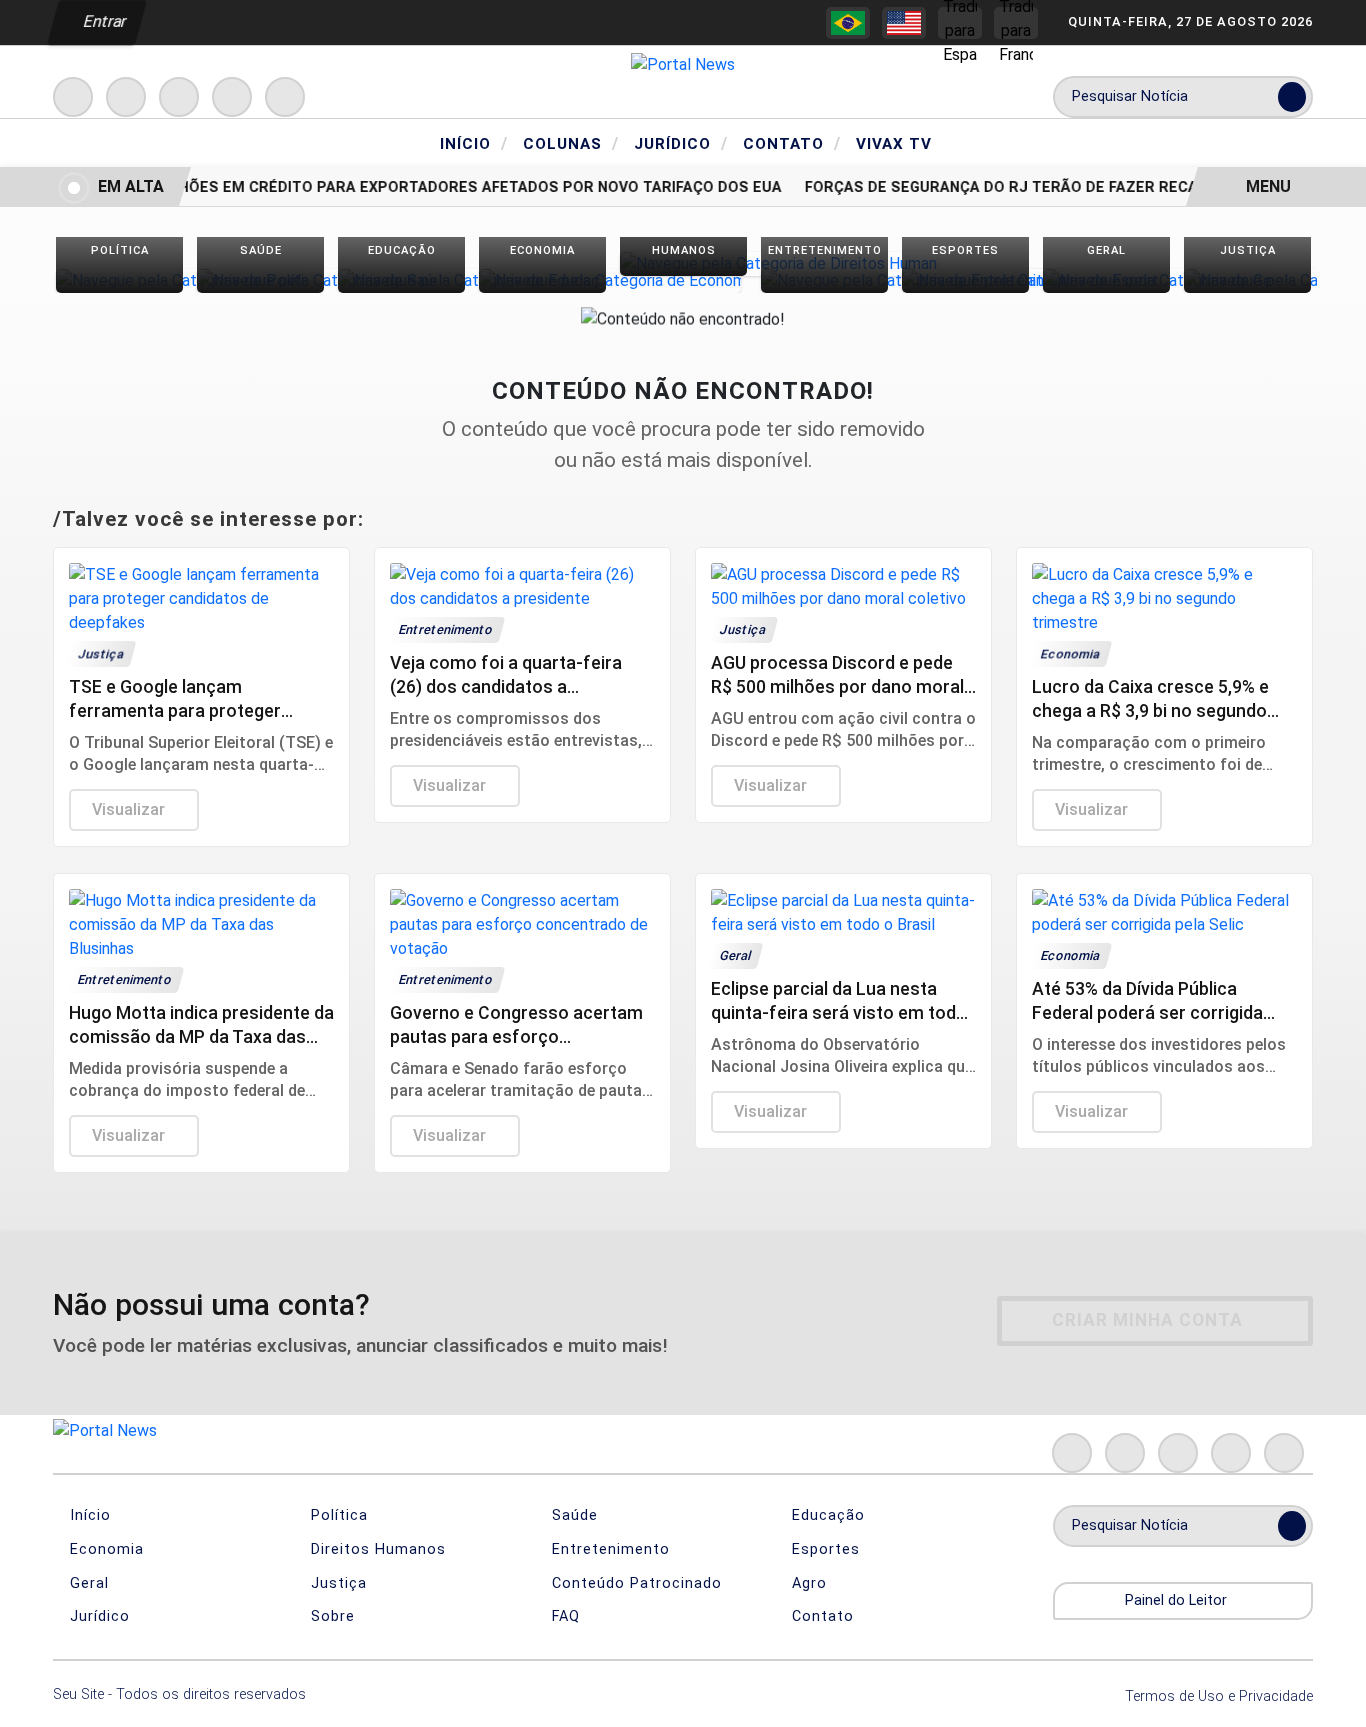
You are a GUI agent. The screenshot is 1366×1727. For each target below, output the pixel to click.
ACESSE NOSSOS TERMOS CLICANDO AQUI (387, 1702)
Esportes (823, 1549)
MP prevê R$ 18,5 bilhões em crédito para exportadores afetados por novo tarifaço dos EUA (395, 187)
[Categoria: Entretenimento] (824, 280)
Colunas (571, 143)
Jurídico (681, 143)
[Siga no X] (179, 97)
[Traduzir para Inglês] (904, 23)
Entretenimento (608, 1549)
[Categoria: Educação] (401, 280)
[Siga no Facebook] (73, 97)
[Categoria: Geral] (1106, 280)
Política (337, 1515)
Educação (826, 1515)
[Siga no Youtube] (232, 97)
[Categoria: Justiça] (1247, 280)
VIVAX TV (894, 144)
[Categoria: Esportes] (965, 280)
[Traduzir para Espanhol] (960, 23)
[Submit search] (1292, 97)
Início (474, 143)
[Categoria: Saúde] (260, 280)
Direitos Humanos (376, 1549)
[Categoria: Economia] (542, 280)
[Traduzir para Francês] (1016, 23)
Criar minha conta (1147, 1320)
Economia (104, 1549)
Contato (792, 143)
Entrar (103, 21)
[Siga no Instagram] (126, 97)
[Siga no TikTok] (285, 97)
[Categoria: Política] (119, 280)
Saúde (572, 1515)
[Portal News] (683, 63)
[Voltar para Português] (848, 23)
